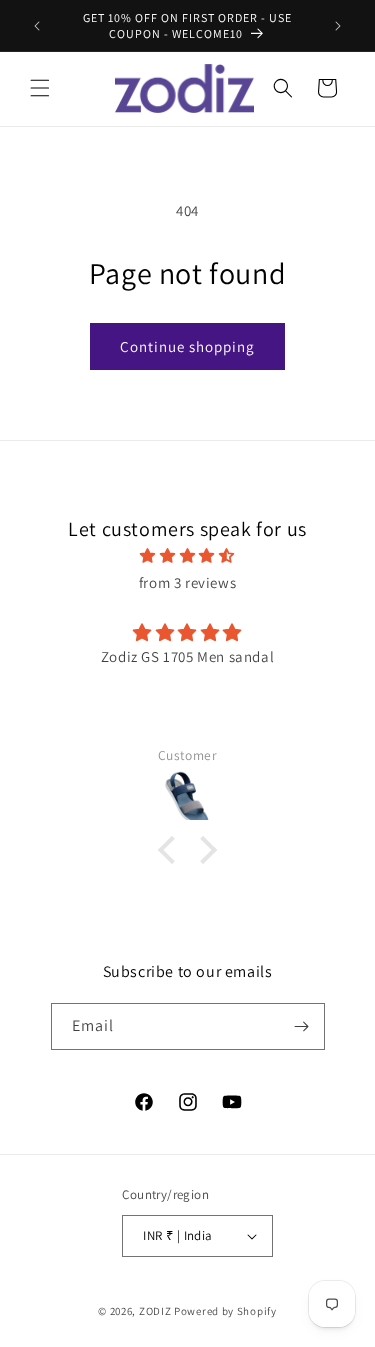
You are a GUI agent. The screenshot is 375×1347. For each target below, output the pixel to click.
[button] (40, 88)
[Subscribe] (302, 1026)
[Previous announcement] (37, 26)
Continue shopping (187, 346)
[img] (187, 555)
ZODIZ (155, 1311)
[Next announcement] (338, 26)
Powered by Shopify (225, 1311)
